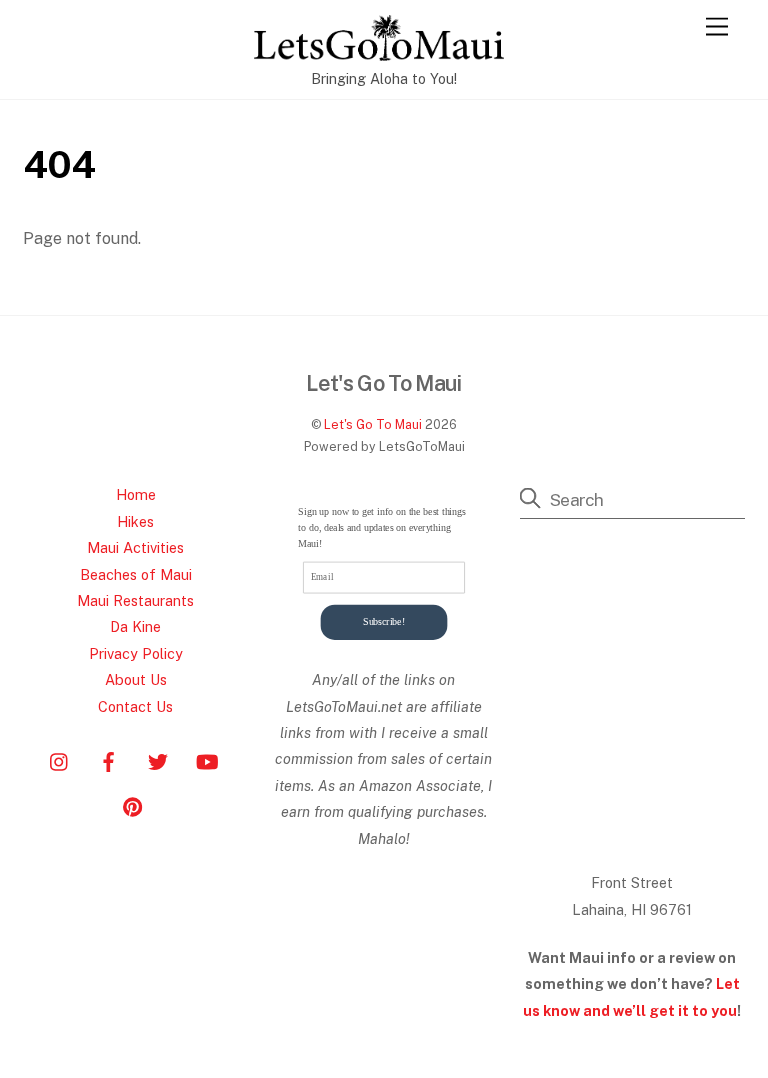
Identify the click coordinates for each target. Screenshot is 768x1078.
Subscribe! (384, 622)
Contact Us (135, 706)
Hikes (135, 521)
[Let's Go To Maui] (379, 52)
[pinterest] (133, 804)
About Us (136, 679)
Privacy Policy (136, 653)
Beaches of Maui (136, 574)
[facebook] (109, 759)
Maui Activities (135, 547)
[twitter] (158, 759)
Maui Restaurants (135, 600)
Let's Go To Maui (373, 424)
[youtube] (207, 759)
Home (136, 494)
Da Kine (135, 626)
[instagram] (60, 759)
